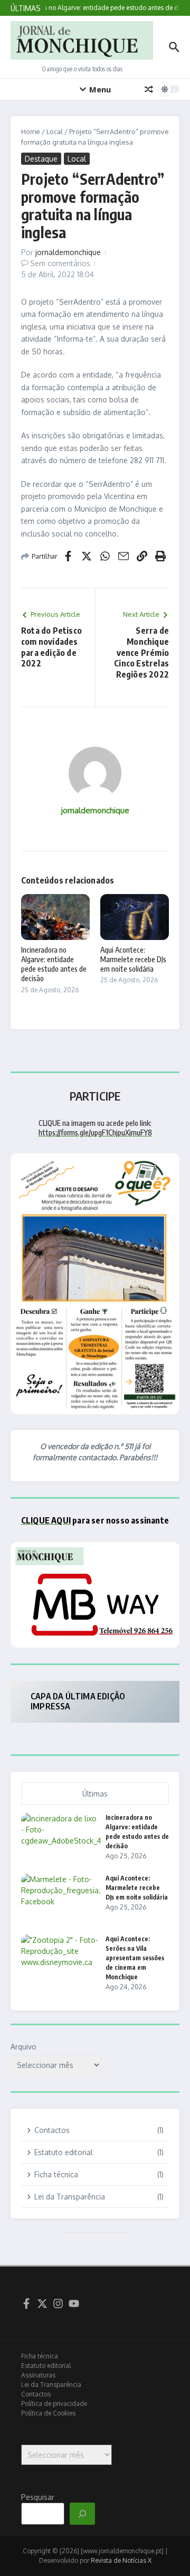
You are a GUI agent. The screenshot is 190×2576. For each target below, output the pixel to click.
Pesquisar (38, 2497)
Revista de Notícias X (121, 2560)
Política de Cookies (48, 2413)
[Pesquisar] (82, 2514)
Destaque (41, 159)
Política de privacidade (54, 2404)
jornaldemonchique (68, 252)
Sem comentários (60, 263)
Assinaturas (38, 2375)
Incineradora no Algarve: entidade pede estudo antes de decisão (54, 964)
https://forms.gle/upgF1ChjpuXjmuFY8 (95, 1132)
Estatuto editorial (46, 2366)
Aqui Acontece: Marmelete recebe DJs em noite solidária (133, 959)
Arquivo (23, 2047)
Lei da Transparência (51, 2385)
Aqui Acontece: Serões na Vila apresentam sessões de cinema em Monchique (135, 1958)
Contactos (36, 2394)
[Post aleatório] (149, 89)
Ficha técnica (40, 2356)
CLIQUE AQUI (46, 1520)
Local (55, 131)
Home (31, 131)
